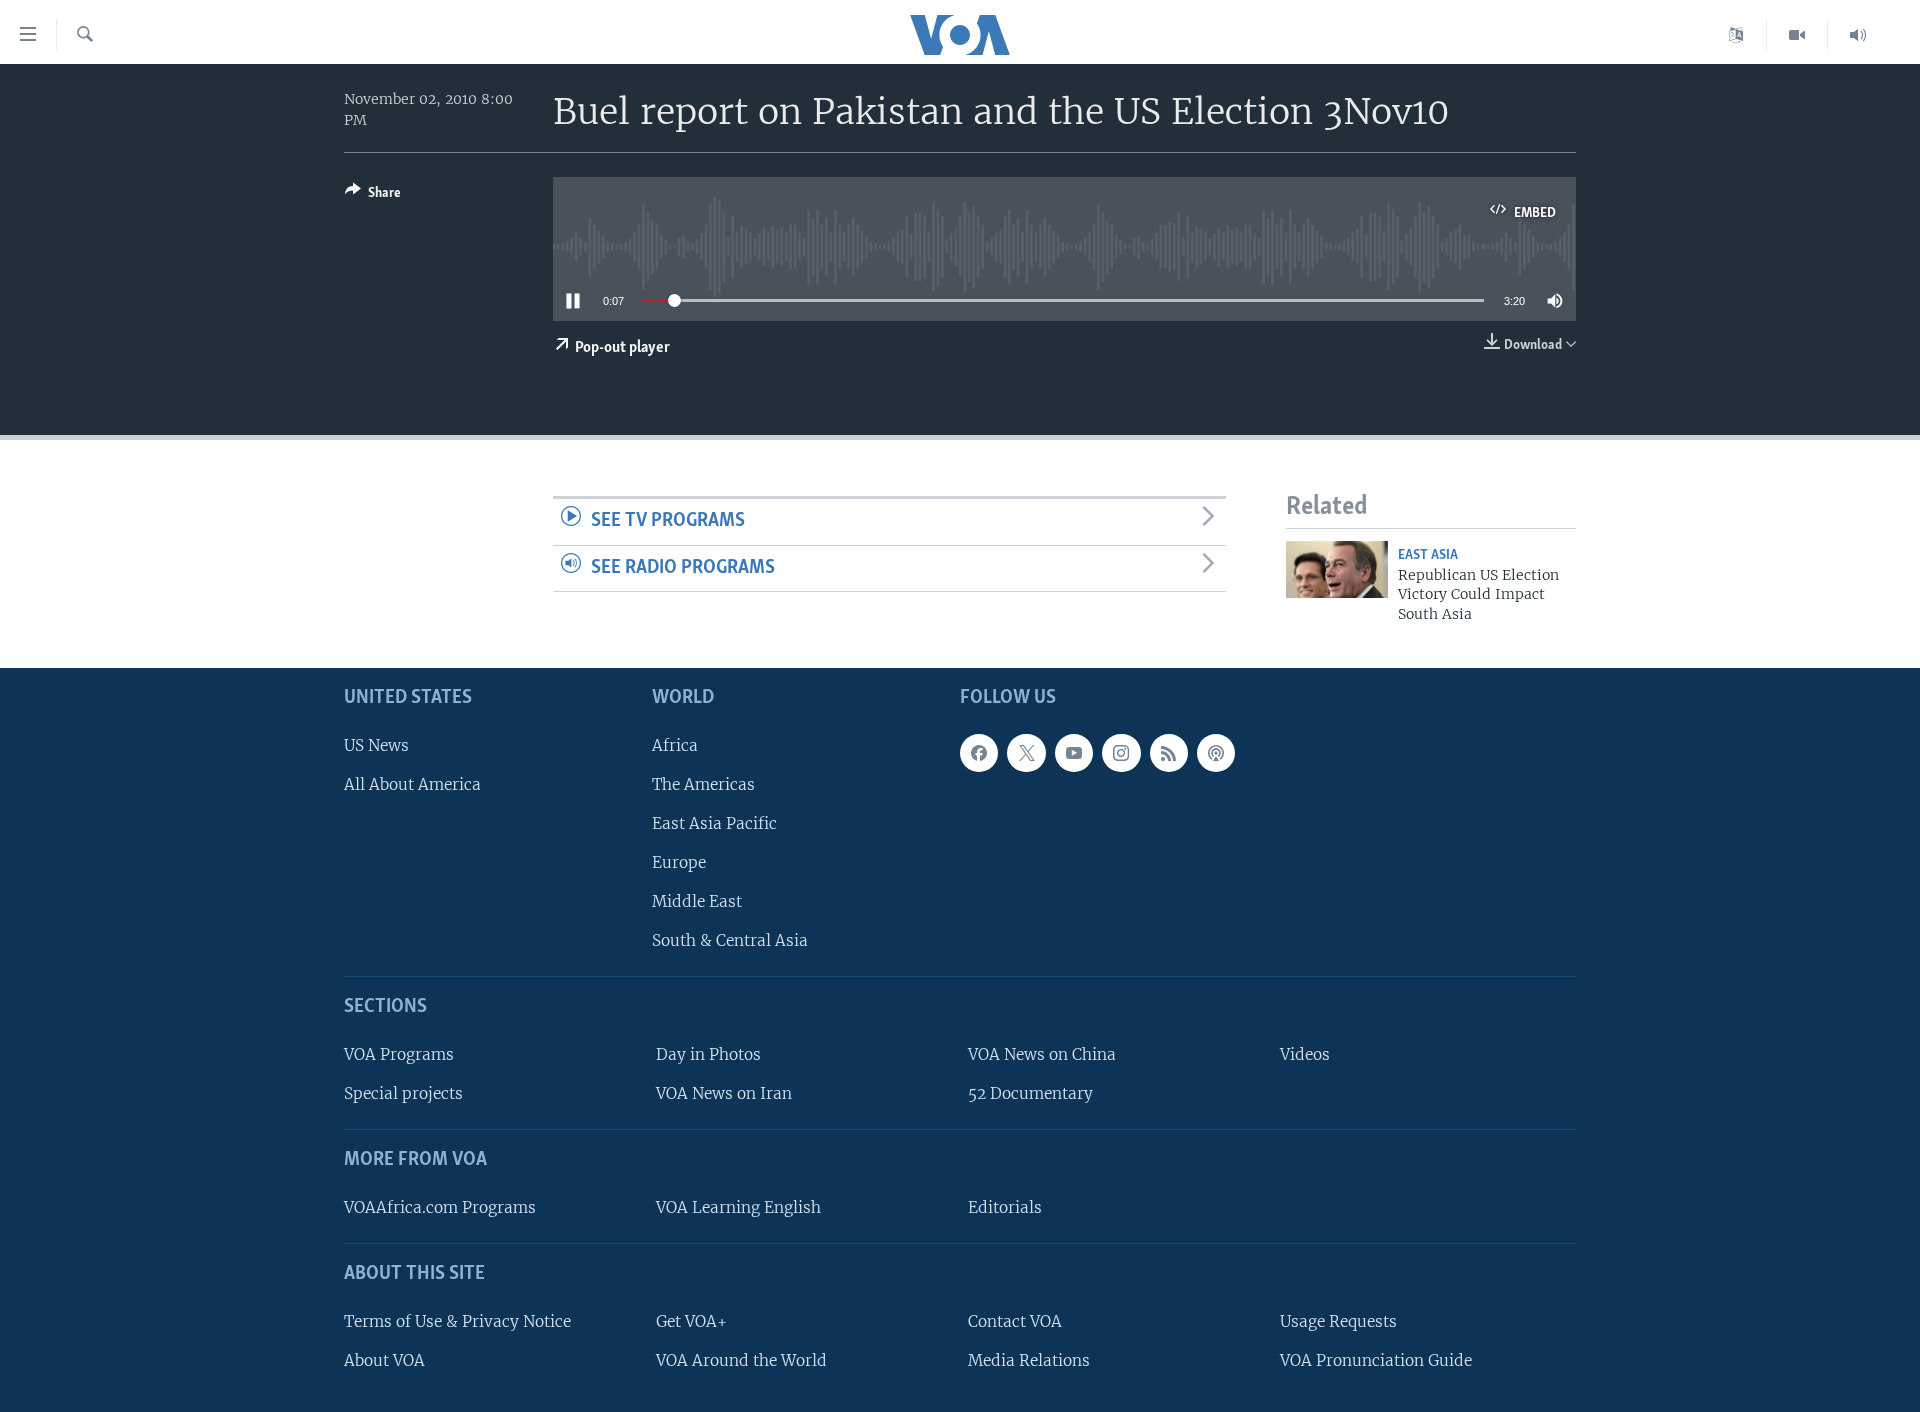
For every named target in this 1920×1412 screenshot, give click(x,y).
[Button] (373, 196)
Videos (1305, 1054)
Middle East (697, 901)
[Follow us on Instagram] (1121, 753)
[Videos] (1797, 35)
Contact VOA (1015, 1321)
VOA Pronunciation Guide (1376, 1360)
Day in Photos (708, 1054)
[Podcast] (1216, 753)
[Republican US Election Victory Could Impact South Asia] (1337, 569)
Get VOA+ (691, 1321)
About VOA (384, 1360)
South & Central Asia (730, 941)
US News (376, 745)
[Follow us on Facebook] (979, 753)
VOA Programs (399, 1054)
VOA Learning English (738, 1207)
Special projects (403, 1093)
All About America (412, 784)
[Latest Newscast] (1858, 35)
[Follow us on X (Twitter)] (1026, 753)
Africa (675, 745)
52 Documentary (1030, 1093)
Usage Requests (1338, 1321)
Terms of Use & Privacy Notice (457, 1321)
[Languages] (1736, 35)
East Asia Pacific (714, 823)
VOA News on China (1042, 1054)
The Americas (703, 784)
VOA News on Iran (724, 1093)
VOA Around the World (741, 1360)
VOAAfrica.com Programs (440, 1207)
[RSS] (1169, 753)
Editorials (1005, 1207)
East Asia (1428, 555)
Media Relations (1029, 1360)
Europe (679, 862)
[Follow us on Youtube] (1074, 753)
